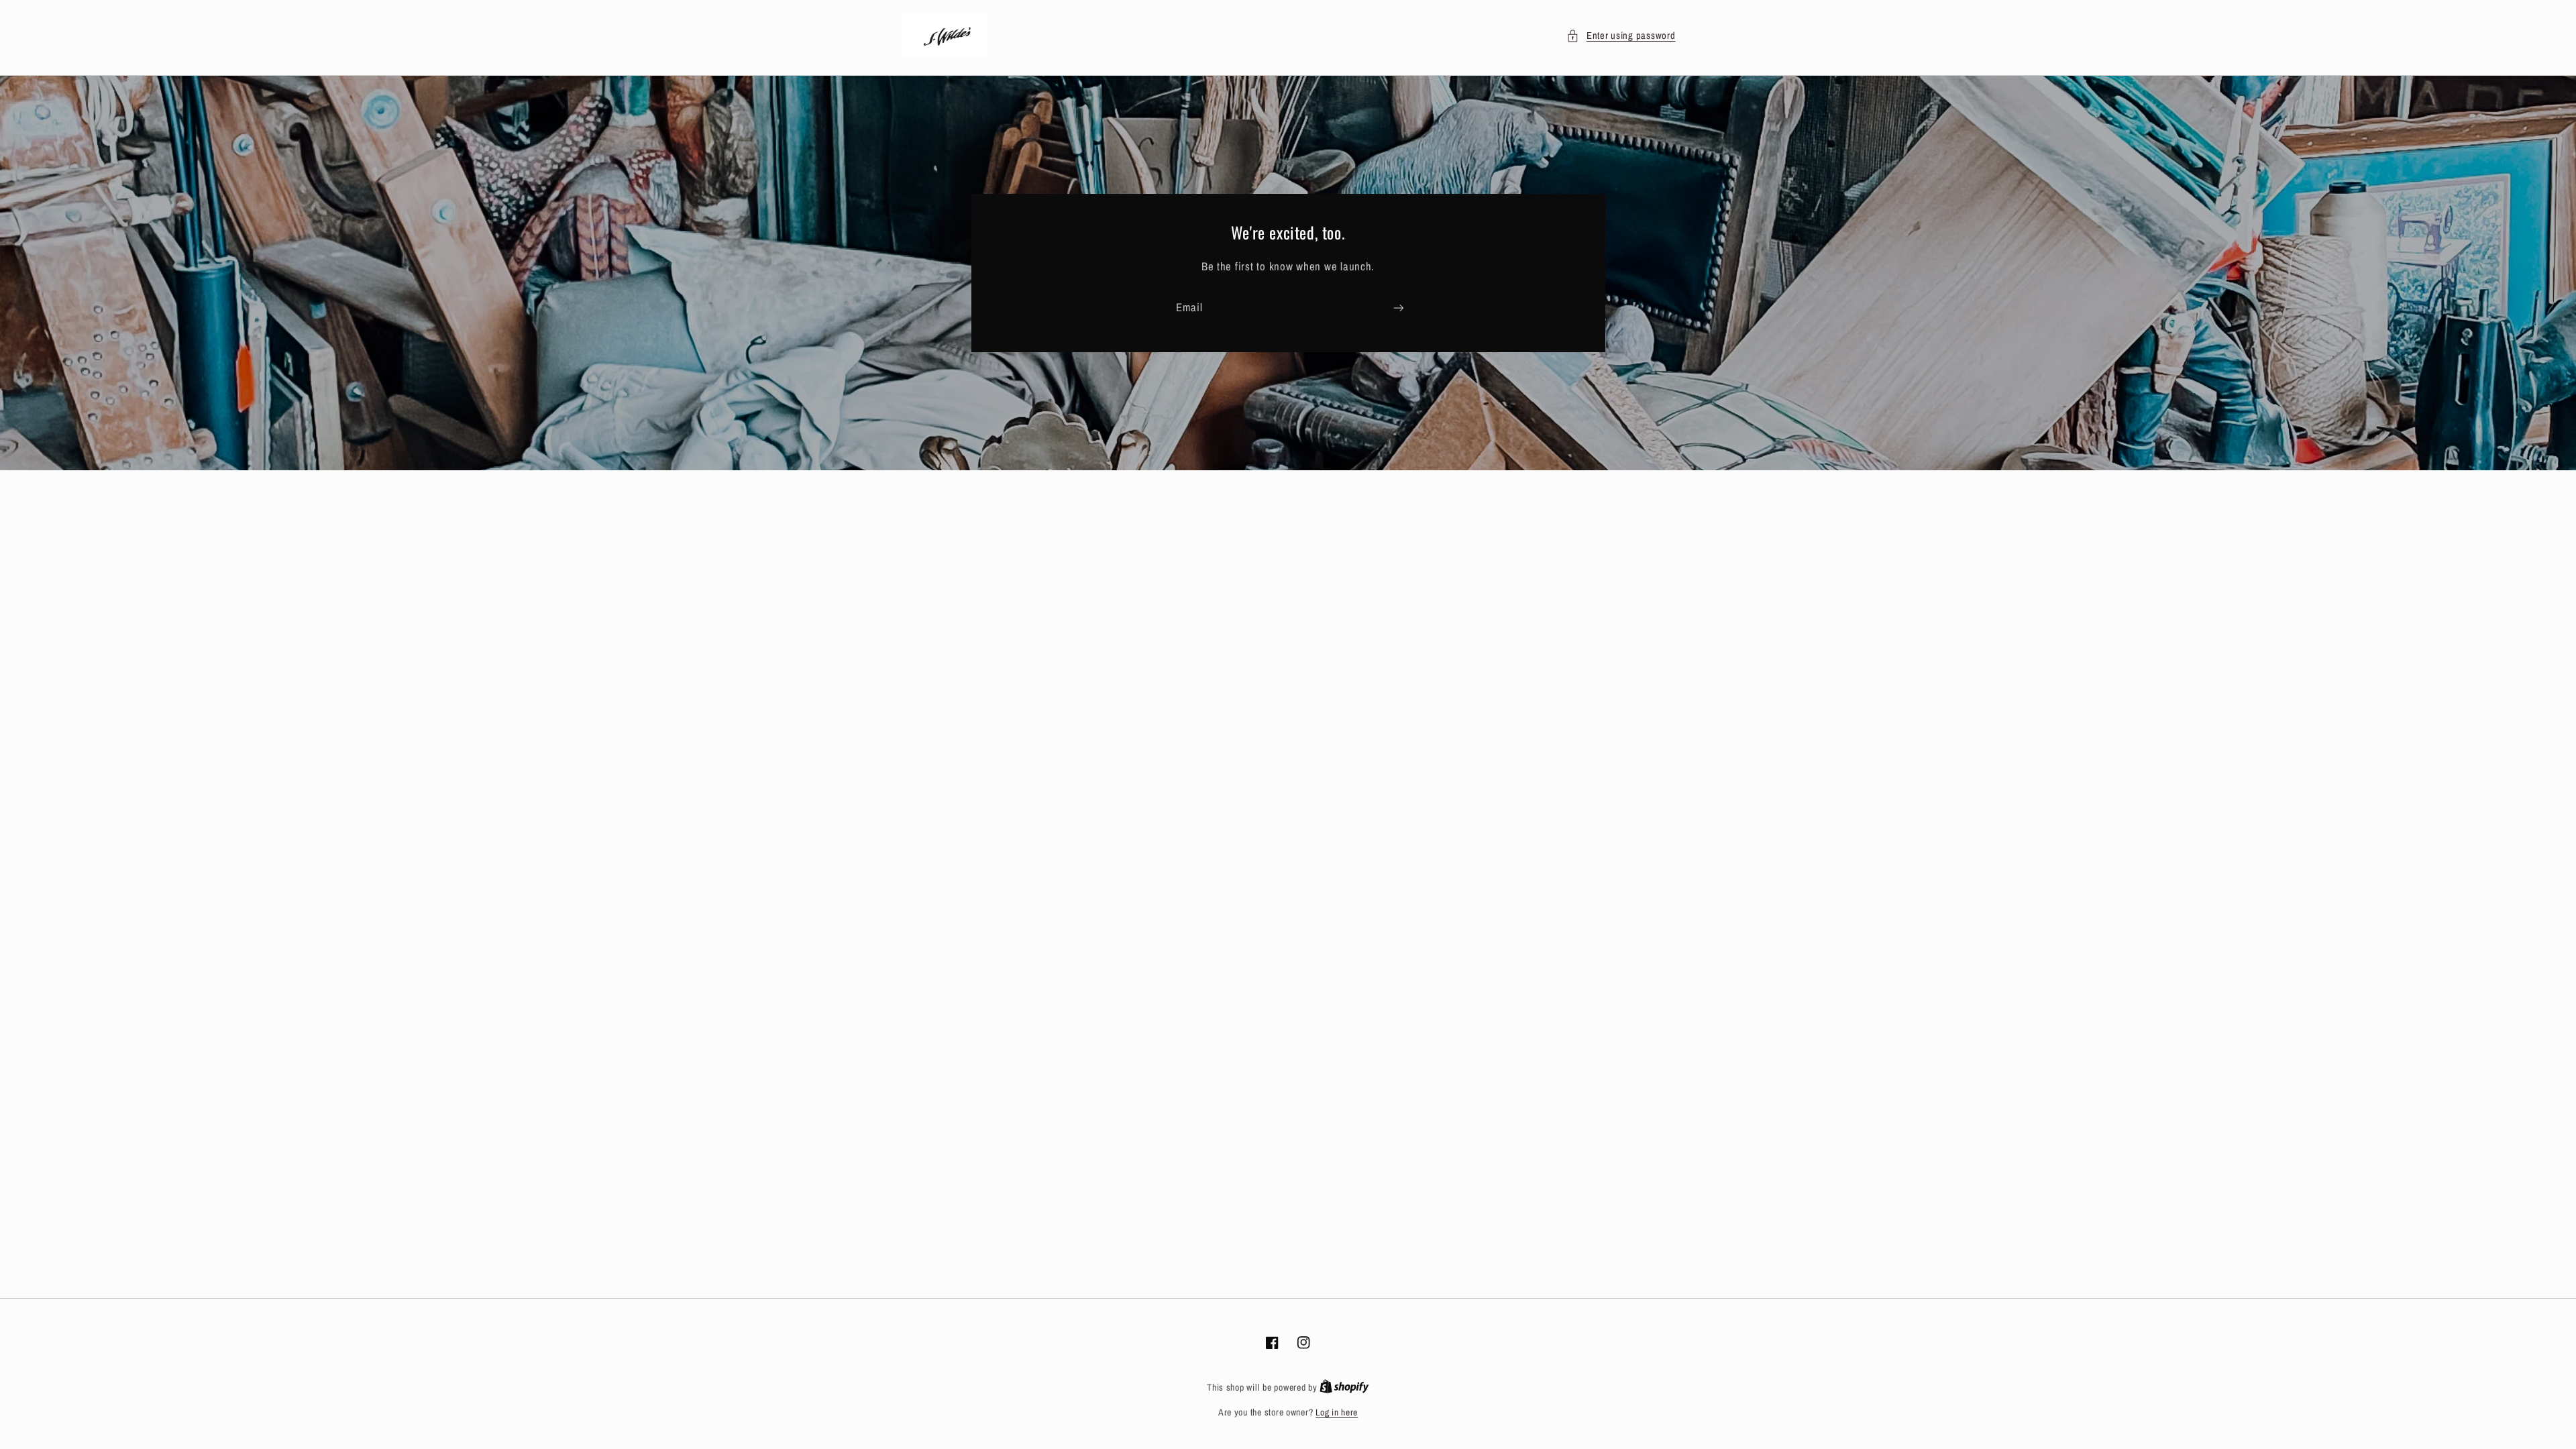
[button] (1621, 36)
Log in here (1337, 1412)
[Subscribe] (1399, 308)
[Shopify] (1344, 1387)
